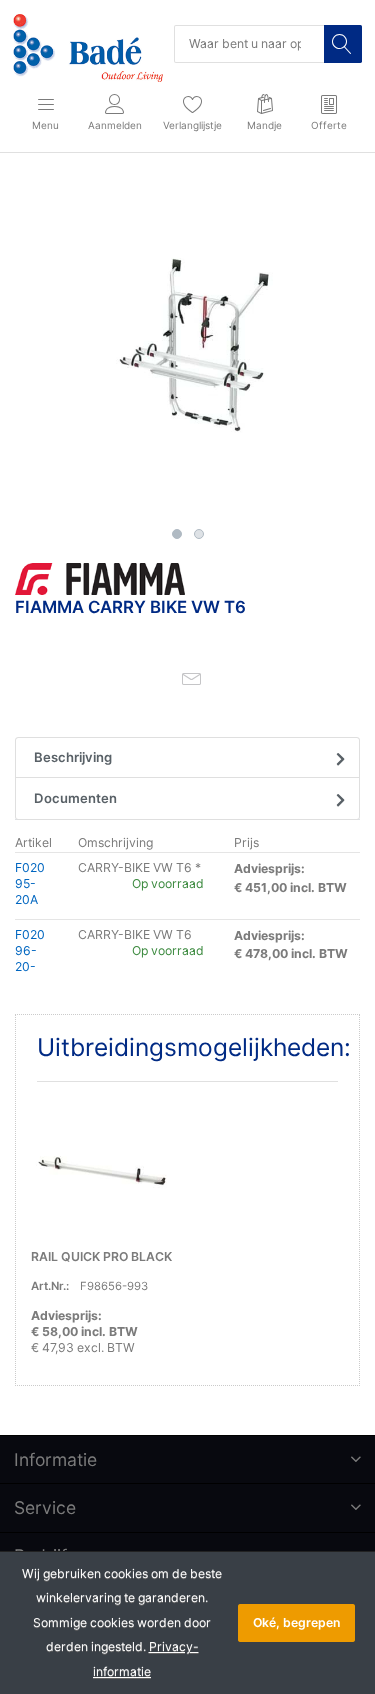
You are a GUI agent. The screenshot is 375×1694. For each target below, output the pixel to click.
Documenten (75, 798)
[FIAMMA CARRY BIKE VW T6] (187, 346)
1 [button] (177, 534)
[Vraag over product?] (192, 677)
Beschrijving (73, 757)
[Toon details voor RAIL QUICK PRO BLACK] (101, 1167)
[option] (187, 346)
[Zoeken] (343, 44)
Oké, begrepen (296, 1622)
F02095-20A (30, 883)
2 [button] (199, 534)
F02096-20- (30, 950)
